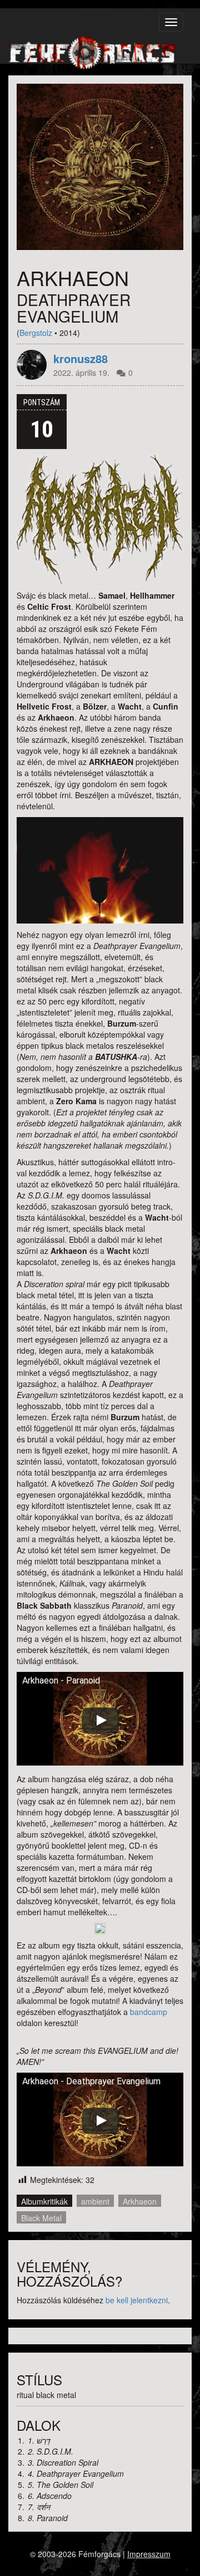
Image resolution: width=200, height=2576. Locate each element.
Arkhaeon (140, 2201)
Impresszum (149, 2554)
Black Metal (41, 2218)
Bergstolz (36, 333)
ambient (95, 2201)
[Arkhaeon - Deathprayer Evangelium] (100, 167)
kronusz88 (81, 359)
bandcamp (147, 2012)
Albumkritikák (44, 2201)
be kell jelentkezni (137, 2300)
